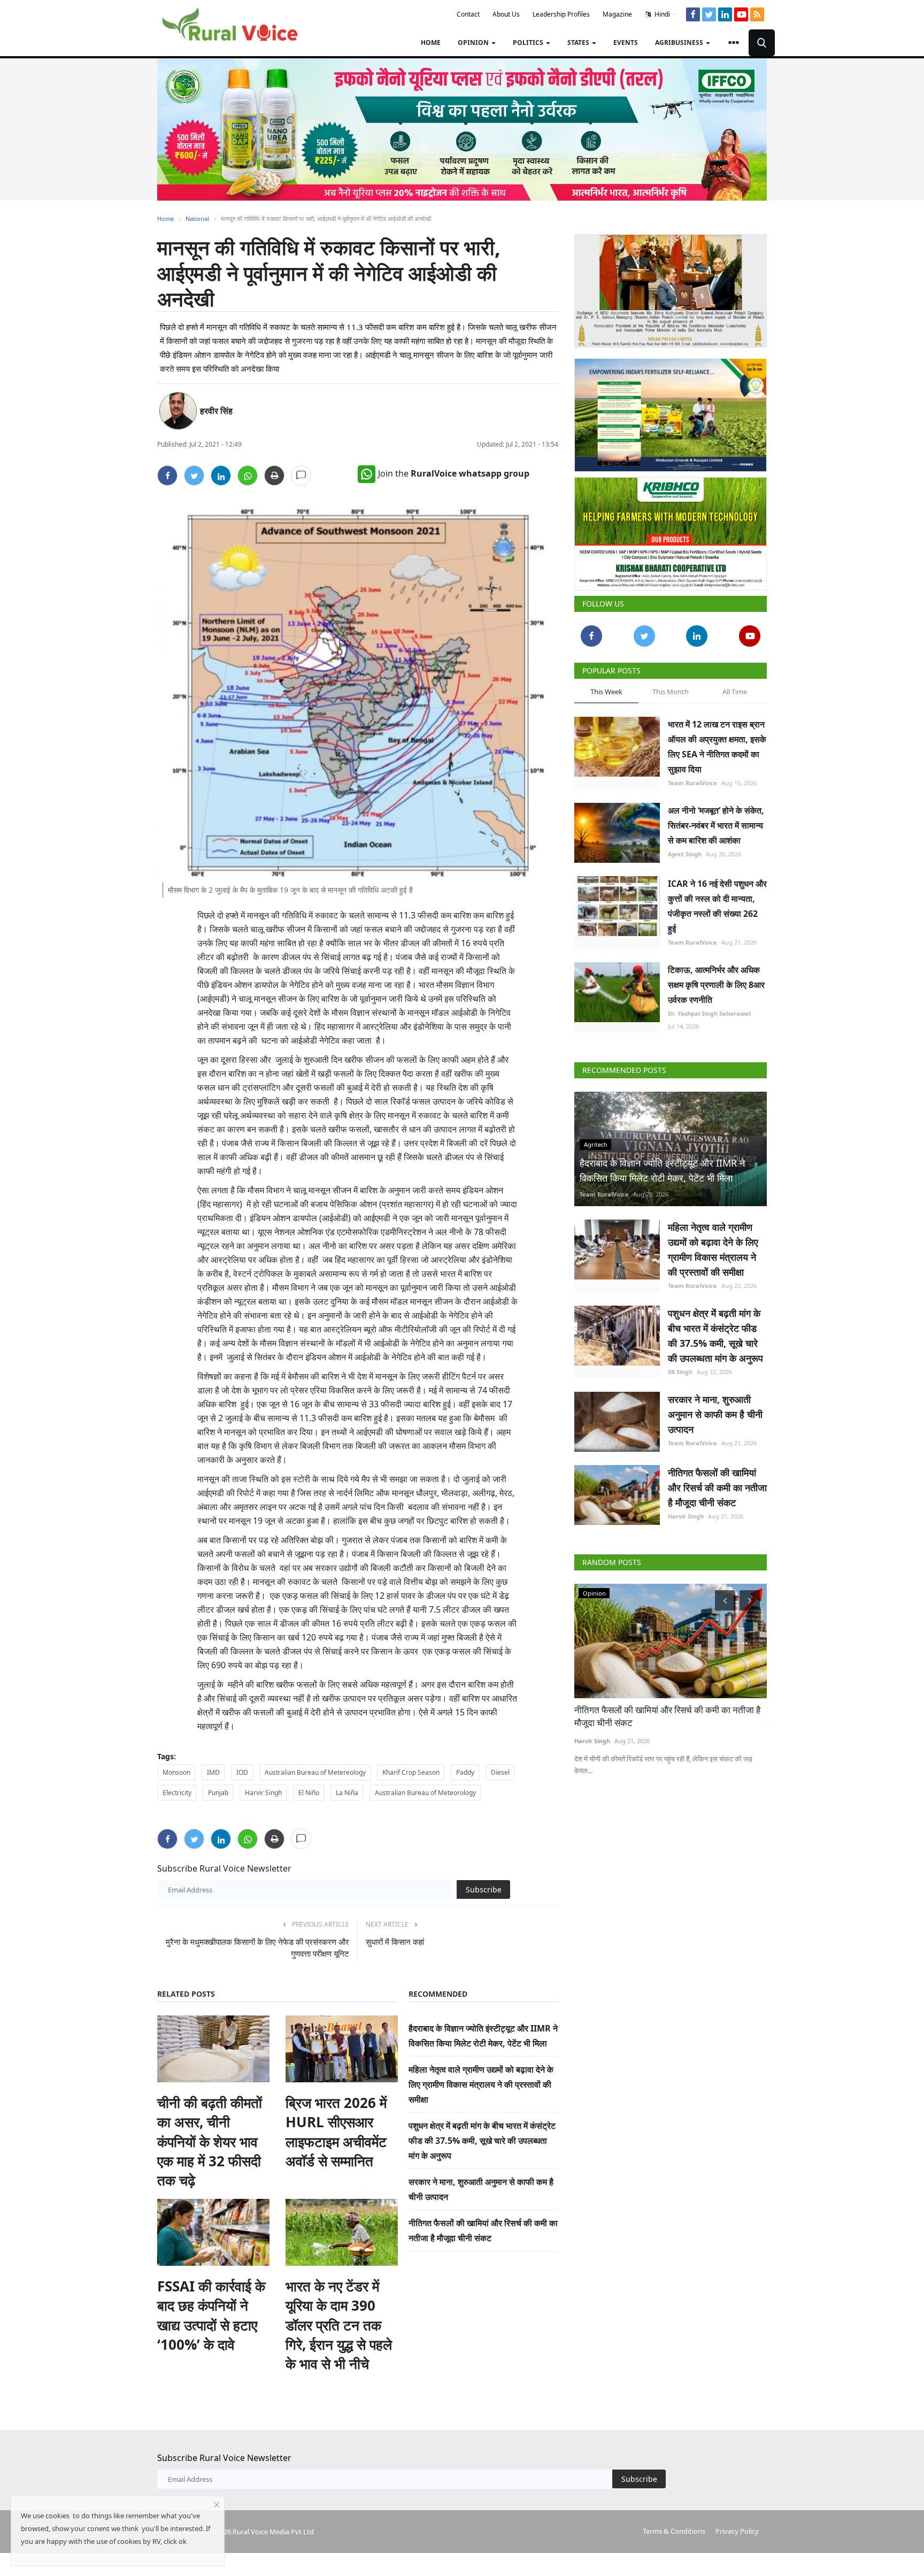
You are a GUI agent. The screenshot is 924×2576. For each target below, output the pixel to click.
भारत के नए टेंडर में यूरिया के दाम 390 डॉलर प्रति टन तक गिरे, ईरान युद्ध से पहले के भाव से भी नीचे (339, 2325)
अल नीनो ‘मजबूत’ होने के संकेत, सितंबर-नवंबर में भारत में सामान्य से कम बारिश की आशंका (716, 825)
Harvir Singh (263, 1793)
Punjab (218, 1793)
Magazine (617, 14)
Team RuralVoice (692, 783)
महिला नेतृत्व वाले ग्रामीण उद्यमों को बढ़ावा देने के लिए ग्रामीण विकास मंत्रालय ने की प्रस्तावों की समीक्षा (481, 2084)
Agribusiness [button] (680, 43)
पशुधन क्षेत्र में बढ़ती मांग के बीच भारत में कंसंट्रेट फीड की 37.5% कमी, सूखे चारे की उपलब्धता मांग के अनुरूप (482, 2141)
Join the (454, 473)
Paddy (465, 1772)
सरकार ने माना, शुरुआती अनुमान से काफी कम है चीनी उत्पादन (715, 1414)
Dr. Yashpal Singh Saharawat (710, 1013)
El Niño (309, 1793)
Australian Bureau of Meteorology (425, 1793)
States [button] (579, 43)
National (197, 218)
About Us (506, 14)
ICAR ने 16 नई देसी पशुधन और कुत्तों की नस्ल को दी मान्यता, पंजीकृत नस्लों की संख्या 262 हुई (717, 906)
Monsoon (176, 1772)
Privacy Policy (737, 2531)
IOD (242, 1772)
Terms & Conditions (674, 2531)
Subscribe (484, 1889)
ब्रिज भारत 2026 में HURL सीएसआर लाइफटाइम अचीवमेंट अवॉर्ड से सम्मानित (336, 2132)
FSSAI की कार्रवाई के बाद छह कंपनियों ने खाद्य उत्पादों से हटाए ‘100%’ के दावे (211, 2315)
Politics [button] (529, 43)
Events (626, 43)
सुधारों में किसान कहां (395, 1942)
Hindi (661, 14)
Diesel (500, 1772)
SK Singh (680, 1372)
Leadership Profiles (561, 14)
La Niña (347, 1793)
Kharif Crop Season (411, 1772)
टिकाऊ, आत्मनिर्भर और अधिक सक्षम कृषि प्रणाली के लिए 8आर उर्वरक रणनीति (716, 985)
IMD (213, 1772)
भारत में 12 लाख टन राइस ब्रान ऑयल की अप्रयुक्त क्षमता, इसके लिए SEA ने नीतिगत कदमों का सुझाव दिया (717, 747)
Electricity (177, 1793)
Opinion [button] (474, 43)
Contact (468, 14)
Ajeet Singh (685, 854)
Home (431, 43)
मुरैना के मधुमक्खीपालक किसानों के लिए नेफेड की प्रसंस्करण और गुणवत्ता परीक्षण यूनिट (257, 1948)
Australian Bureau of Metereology (315, 1772)
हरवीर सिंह (216, 411)
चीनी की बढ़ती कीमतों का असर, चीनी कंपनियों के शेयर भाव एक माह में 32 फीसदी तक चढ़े (210, 2142)
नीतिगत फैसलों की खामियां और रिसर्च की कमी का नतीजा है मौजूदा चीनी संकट (717, 1488)
